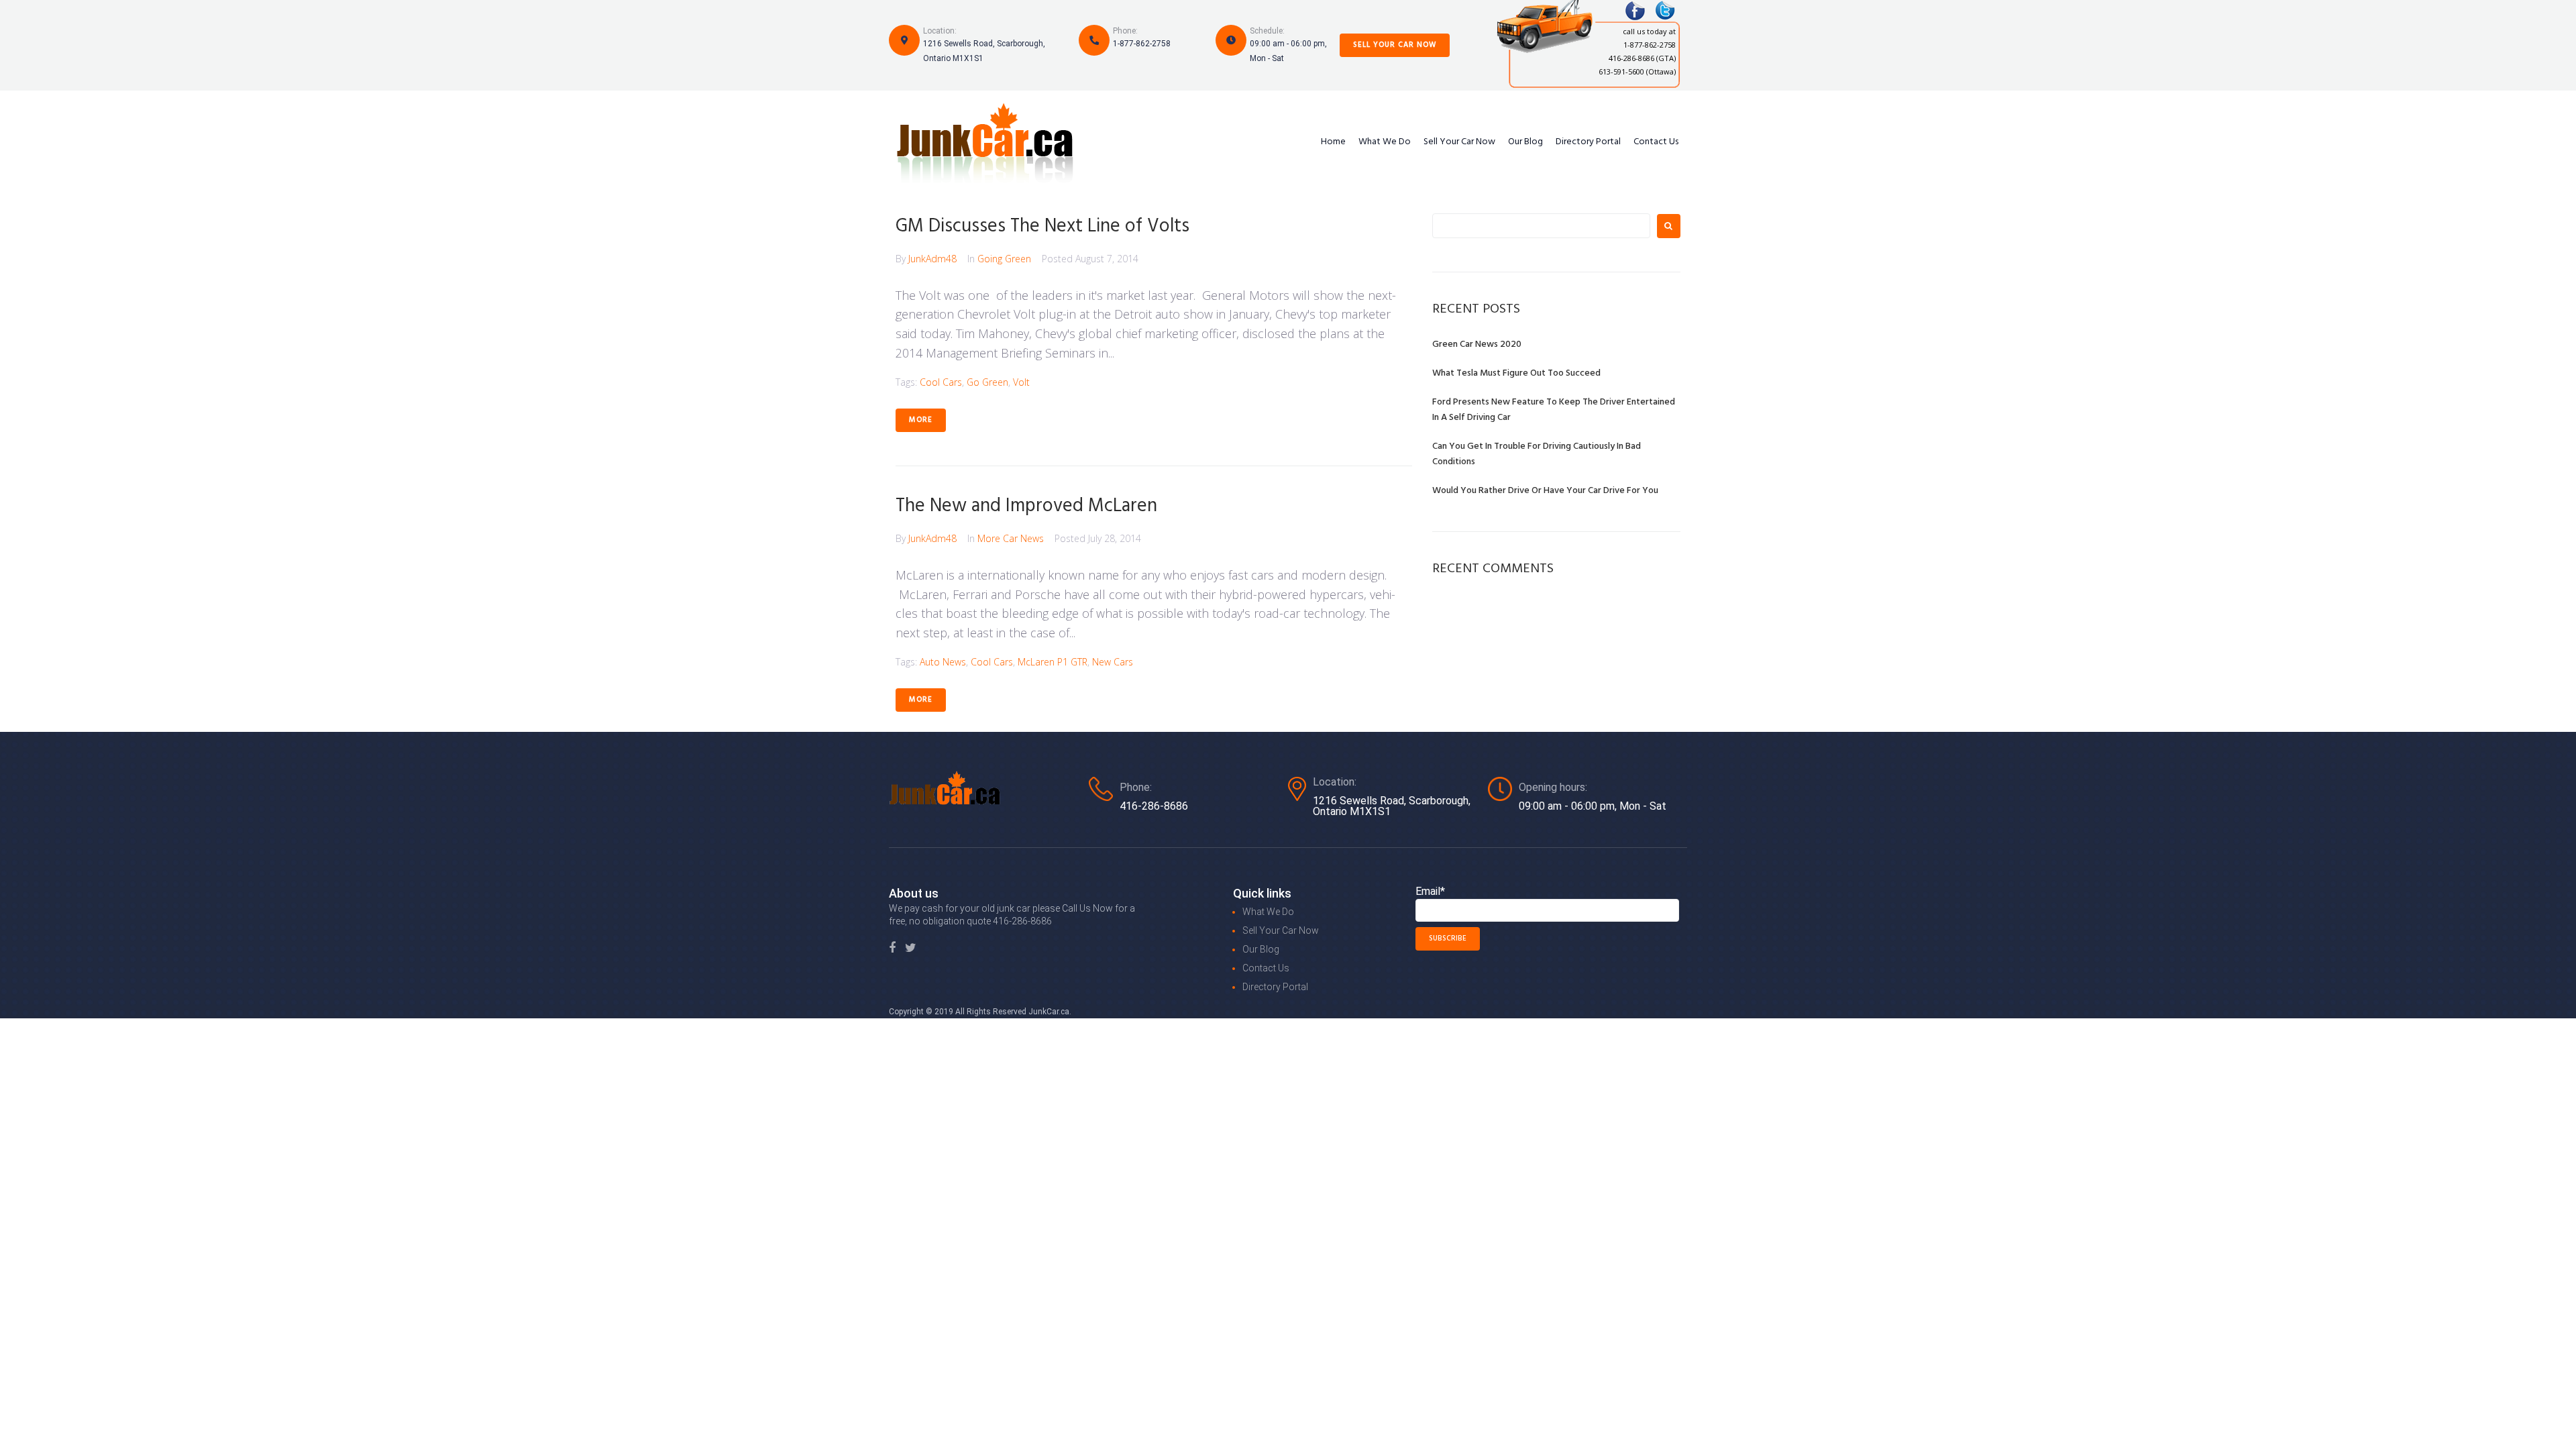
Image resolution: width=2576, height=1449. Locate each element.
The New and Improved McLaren (1026, 506)
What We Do (1385, 142)
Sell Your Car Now (1395, 45)
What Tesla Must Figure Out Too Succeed (1516, 373)
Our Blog (1525, 142)
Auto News (943, 662)
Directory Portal (1588, 142)
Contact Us (1656, 142)
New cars (1113, 662)
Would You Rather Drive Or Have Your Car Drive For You (1545, 491)
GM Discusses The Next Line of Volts (1042, 226)
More (921, 420)
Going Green (1004, 259)
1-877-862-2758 (1142, 44)
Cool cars (941, 382)
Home (1333, 142)
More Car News (1011, 538)
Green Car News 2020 (1477, 344)
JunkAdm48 (932, 259)
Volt (1021, 382)
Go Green (987, 382)
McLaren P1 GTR (1053, 662)
